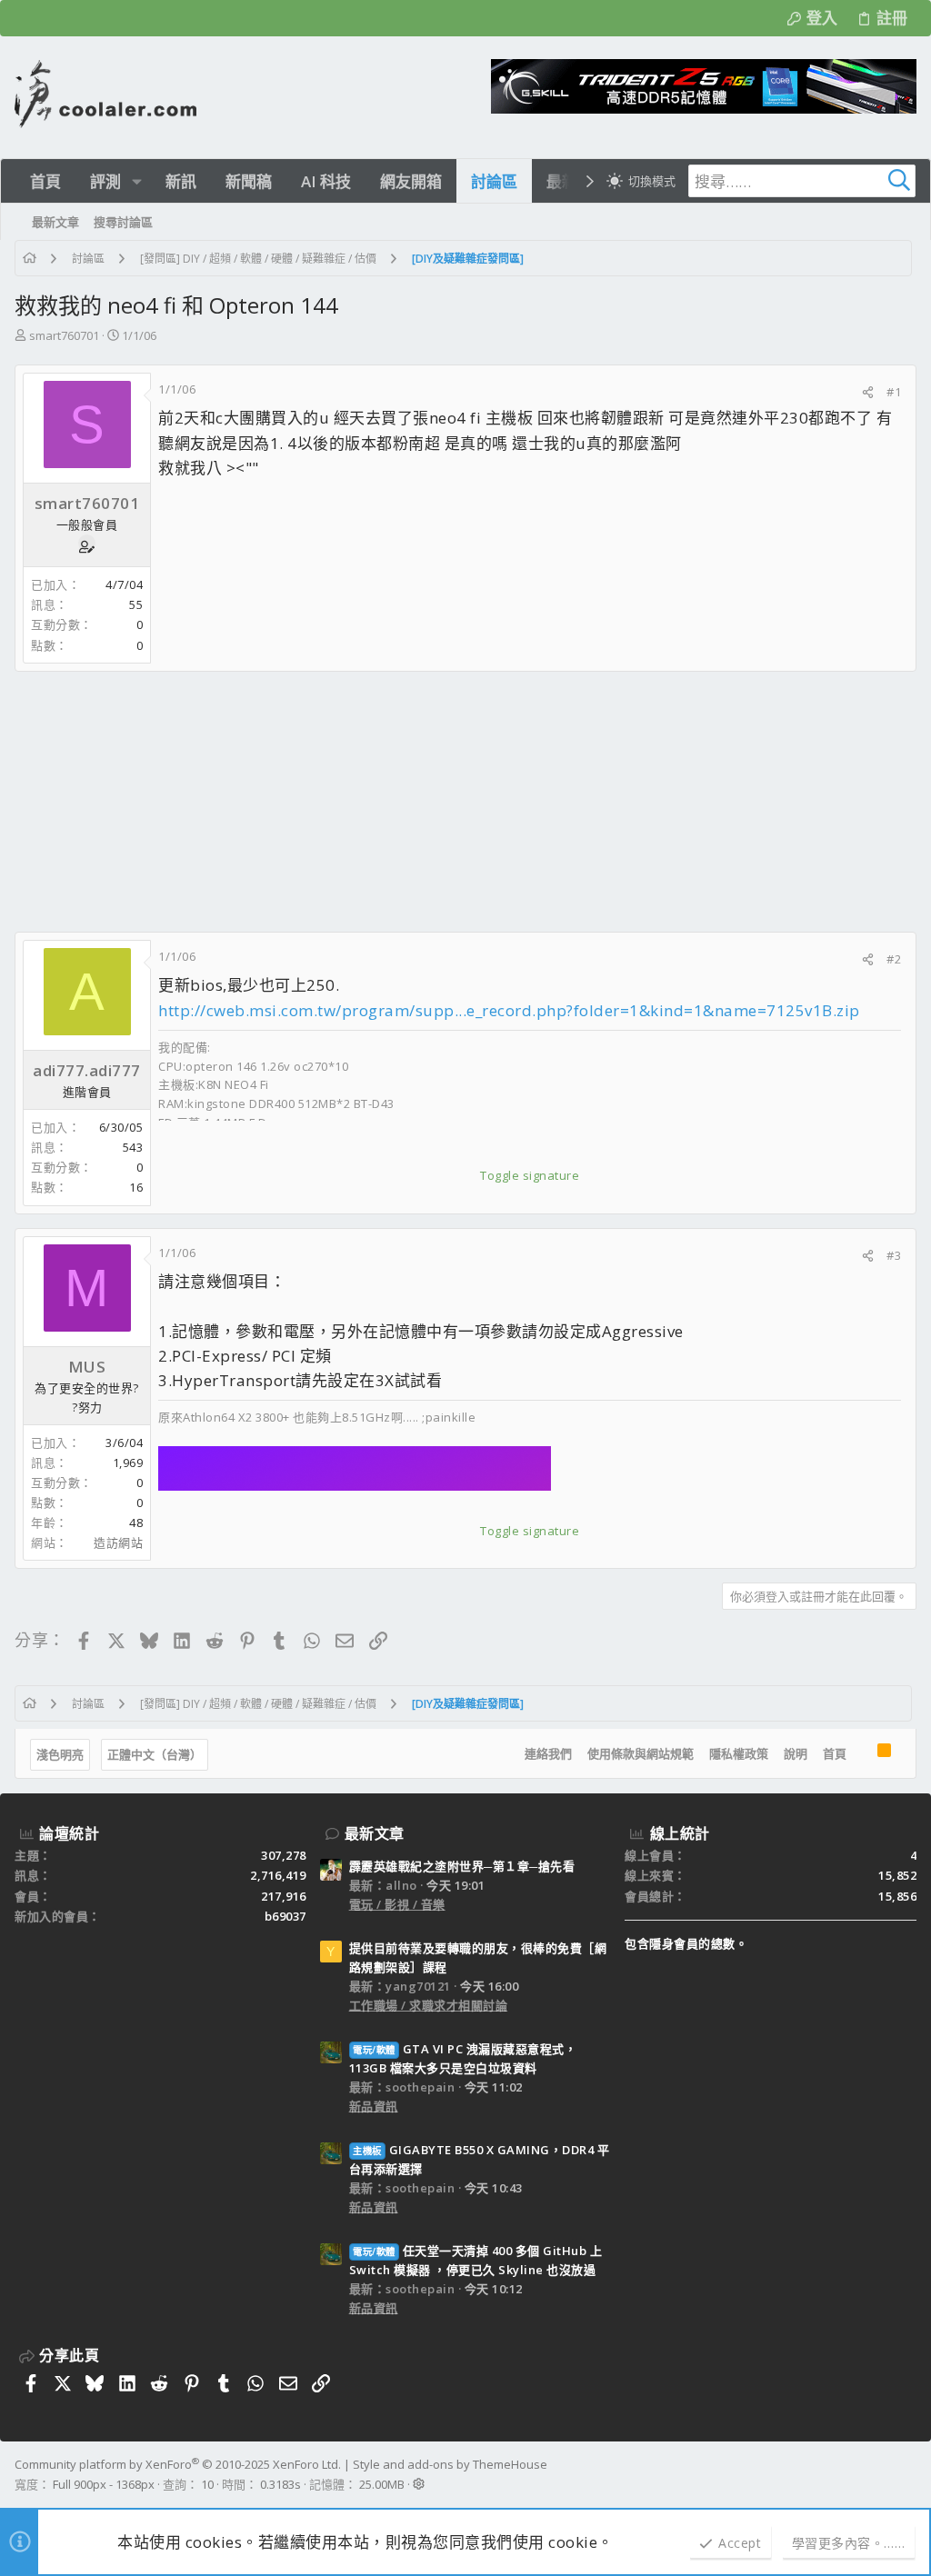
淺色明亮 (60, 1754)
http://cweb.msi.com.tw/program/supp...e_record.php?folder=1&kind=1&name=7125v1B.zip (509, 1010)
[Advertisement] (465, 802)
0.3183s (280, 2484)
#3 (894, 1255)
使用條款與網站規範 (641, 1753)
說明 (796, 1753)
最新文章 (375, 1833)
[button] (137, 181)
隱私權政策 (739, 1753)
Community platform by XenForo (178, 2464)
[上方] (862, 1753)
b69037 (285, 1916)
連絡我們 (548, 1753)
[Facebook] (908, 2474)
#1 (894, 392)
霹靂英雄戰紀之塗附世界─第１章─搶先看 (462, 1866)
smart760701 (64, 335)
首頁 (835, 1753)
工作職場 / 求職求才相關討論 (429, 2005)
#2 (894, 959)
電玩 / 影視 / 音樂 (397, 1904)
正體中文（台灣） (155, 1754)
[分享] (868, 392)
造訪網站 (118, 1543)
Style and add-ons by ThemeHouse (450, 2464)
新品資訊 (374, 2106)
